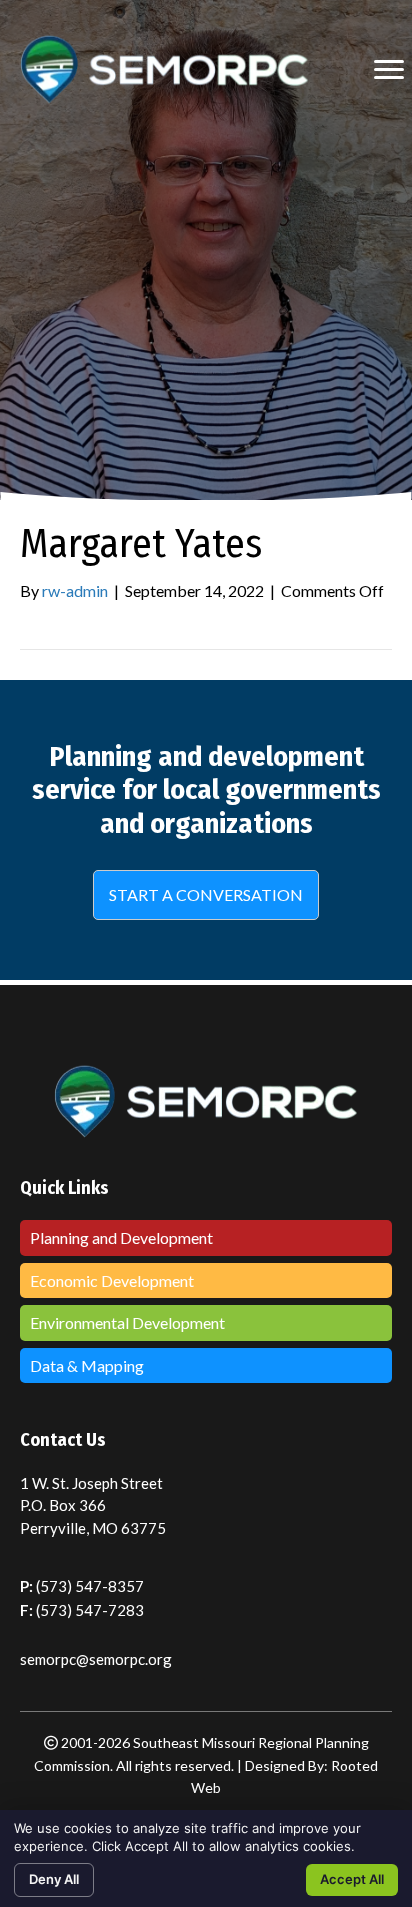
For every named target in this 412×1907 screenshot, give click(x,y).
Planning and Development (121, 1237)
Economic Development (112, 1280)
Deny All (54, 1879)
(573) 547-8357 (90, 1586)
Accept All (352, 1879)
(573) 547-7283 (90, 1610)
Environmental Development (127, 1322)
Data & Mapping (87, 1365)
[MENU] (389, 70)
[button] (206, 895)
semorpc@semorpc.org (96, 1659)
